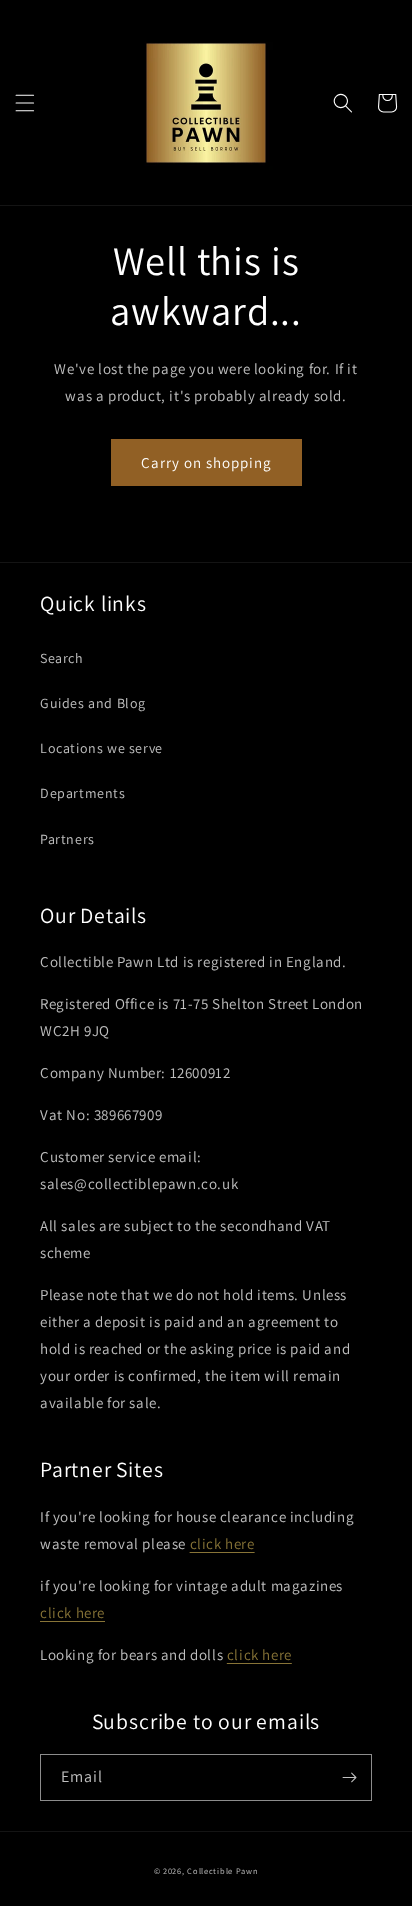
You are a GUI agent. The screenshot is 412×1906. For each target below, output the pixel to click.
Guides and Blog (93, 703)
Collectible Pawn (222, 1870)
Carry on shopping (206, 462)
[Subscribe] (349, 1777)
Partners (67, 839)
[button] (25, 103)
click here (222, 1543)
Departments (83, 793)
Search (62, 658)
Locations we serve (101, 748)
